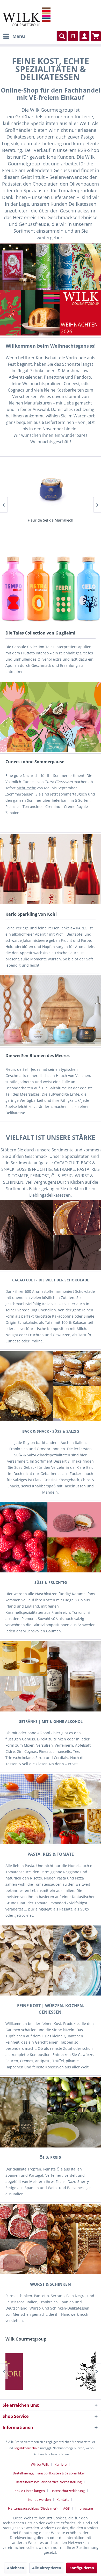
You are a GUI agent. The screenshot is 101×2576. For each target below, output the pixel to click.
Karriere (60, 2464)
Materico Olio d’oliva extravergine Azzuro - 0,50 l (51, 520)
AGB (66, 2508)
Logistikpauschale (27, 2448)
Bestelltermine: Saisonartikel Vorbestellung (49, 2482)
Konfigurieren (82, 2568)
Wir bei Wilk (40, 2464)
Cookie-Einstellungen (29, 2491)
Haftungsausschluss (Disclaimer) (33, 2508)
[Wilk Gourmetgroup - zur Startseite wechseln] (27, 17)
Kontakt (63, 2499)
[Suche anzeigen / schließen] (62, 36)
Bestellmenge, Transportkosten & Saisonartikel (49, 2473)
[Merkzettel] (73, 36)
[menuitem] (14, 36)
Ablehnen (16, 2568)
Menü (19, 36)
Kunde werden (39, 2499)
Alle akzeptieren (47, 2568)
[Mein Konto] (84, 36)
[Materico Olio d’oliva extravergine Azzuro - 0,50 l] (51, 488)
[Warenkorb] (96, 36)
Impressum (84, 2508)
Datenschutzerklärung (68, 2491)
